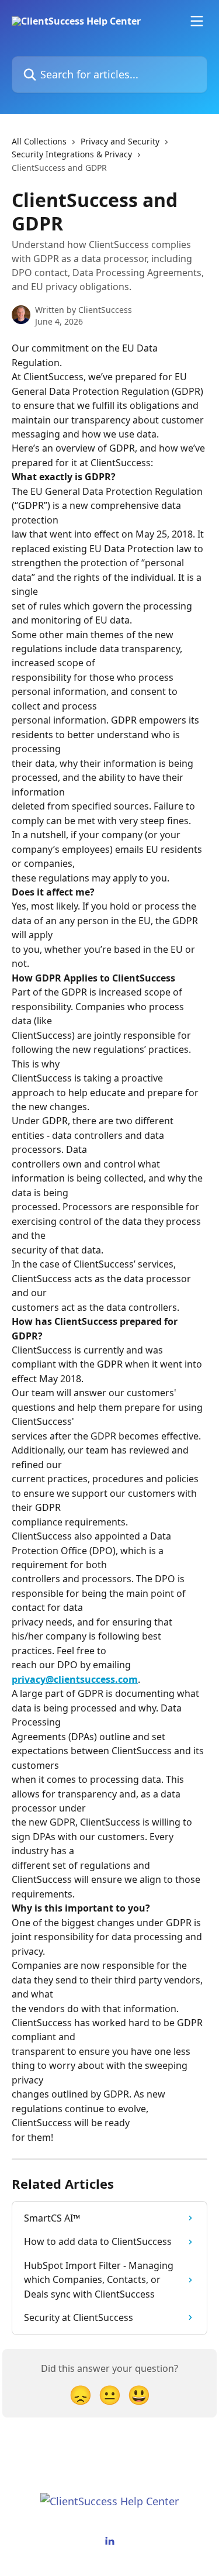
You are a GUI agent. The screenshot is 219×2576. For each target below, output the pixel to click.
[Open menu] (197, 21)
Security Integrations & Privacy (72, 154)
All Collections (39, 141)
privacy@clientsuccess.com (75, 1679)
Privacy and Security (120, 141)
